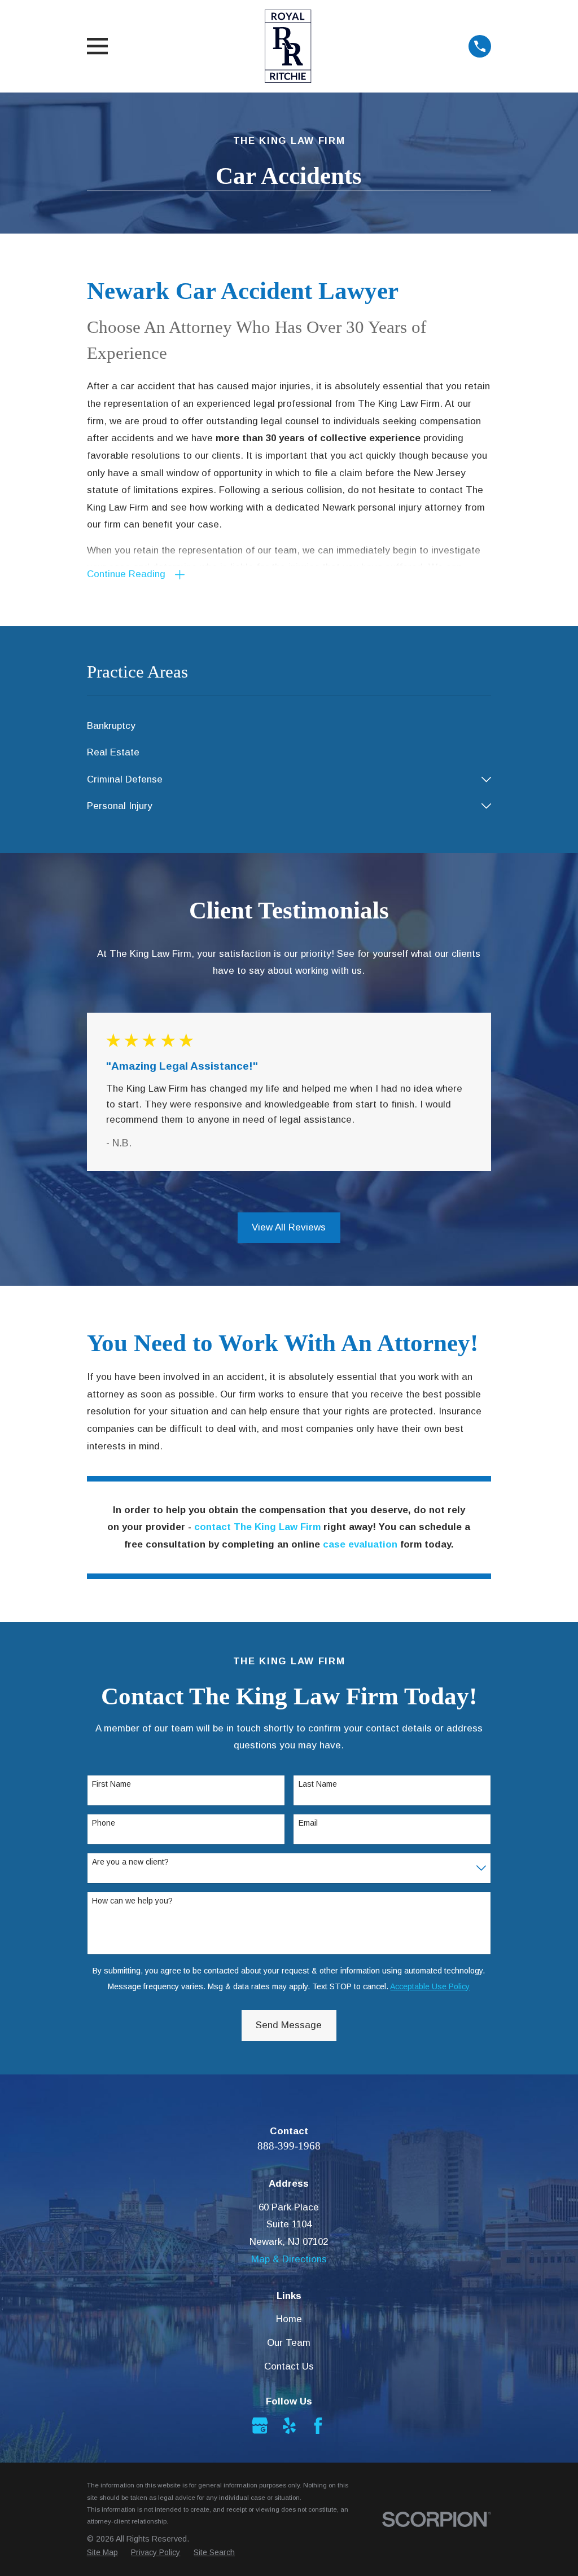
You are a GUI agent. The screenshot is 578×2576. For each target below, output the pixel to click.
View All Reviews (289, 1227)
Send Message (289, 2025)
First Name (111, 1784)
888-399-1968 (289, 2146)
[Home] (288, 46)
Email (308, 1823)
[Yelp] (289, 2426)
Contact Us (289, 2366)
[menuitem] (289, 726)
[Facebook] (318, 2426)
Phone (104, 1823)
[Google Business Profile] (260, 2426)
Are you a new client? (130, 1862)
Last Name (318, 1784)
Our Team (289, 2343)
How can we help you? (132, 1901)
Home (289, 2319)
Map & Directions (289, 2259)
